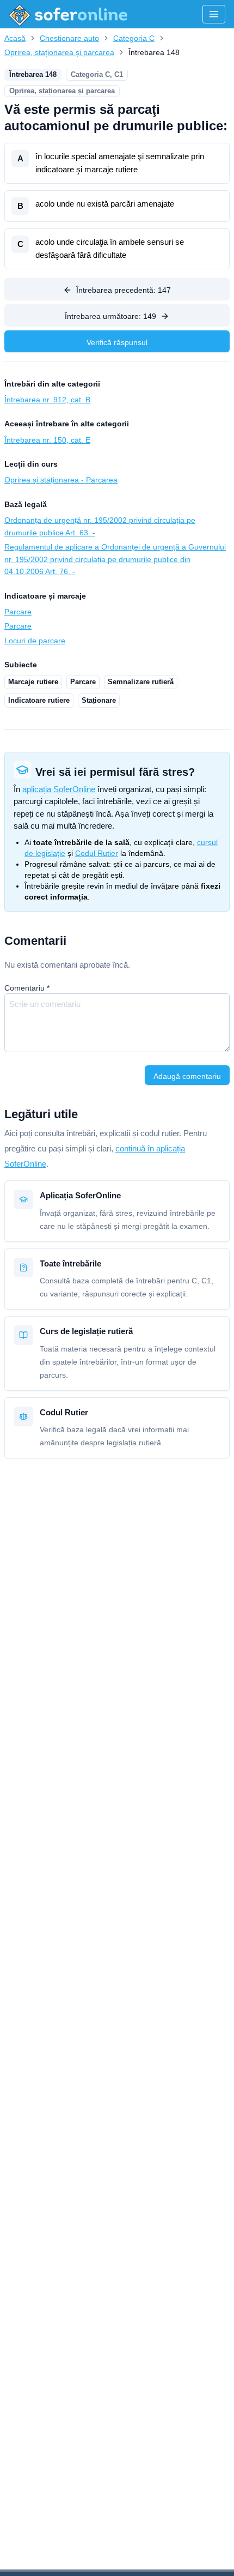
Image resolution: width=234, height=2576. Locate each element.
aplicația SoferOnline (59, 789)
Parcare (18, 612)
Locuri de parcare (35, 641)
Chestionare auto (69, 38)
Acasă (15, 38)
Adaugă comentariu (187, 1076)
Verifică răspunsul (117, 342)
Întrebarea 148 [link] (154, 52)
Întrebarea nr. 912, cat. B (47, 400)
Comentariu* (27, 988)
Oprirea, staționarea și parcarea (59, 52)
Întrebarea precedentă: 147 (124, 290)
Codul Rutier (97, 853)
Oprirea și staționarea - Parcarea (61, 480)
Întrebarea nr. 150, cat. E (47, 440)
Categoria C (134, 38)
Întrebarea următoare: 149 (110, 316)
